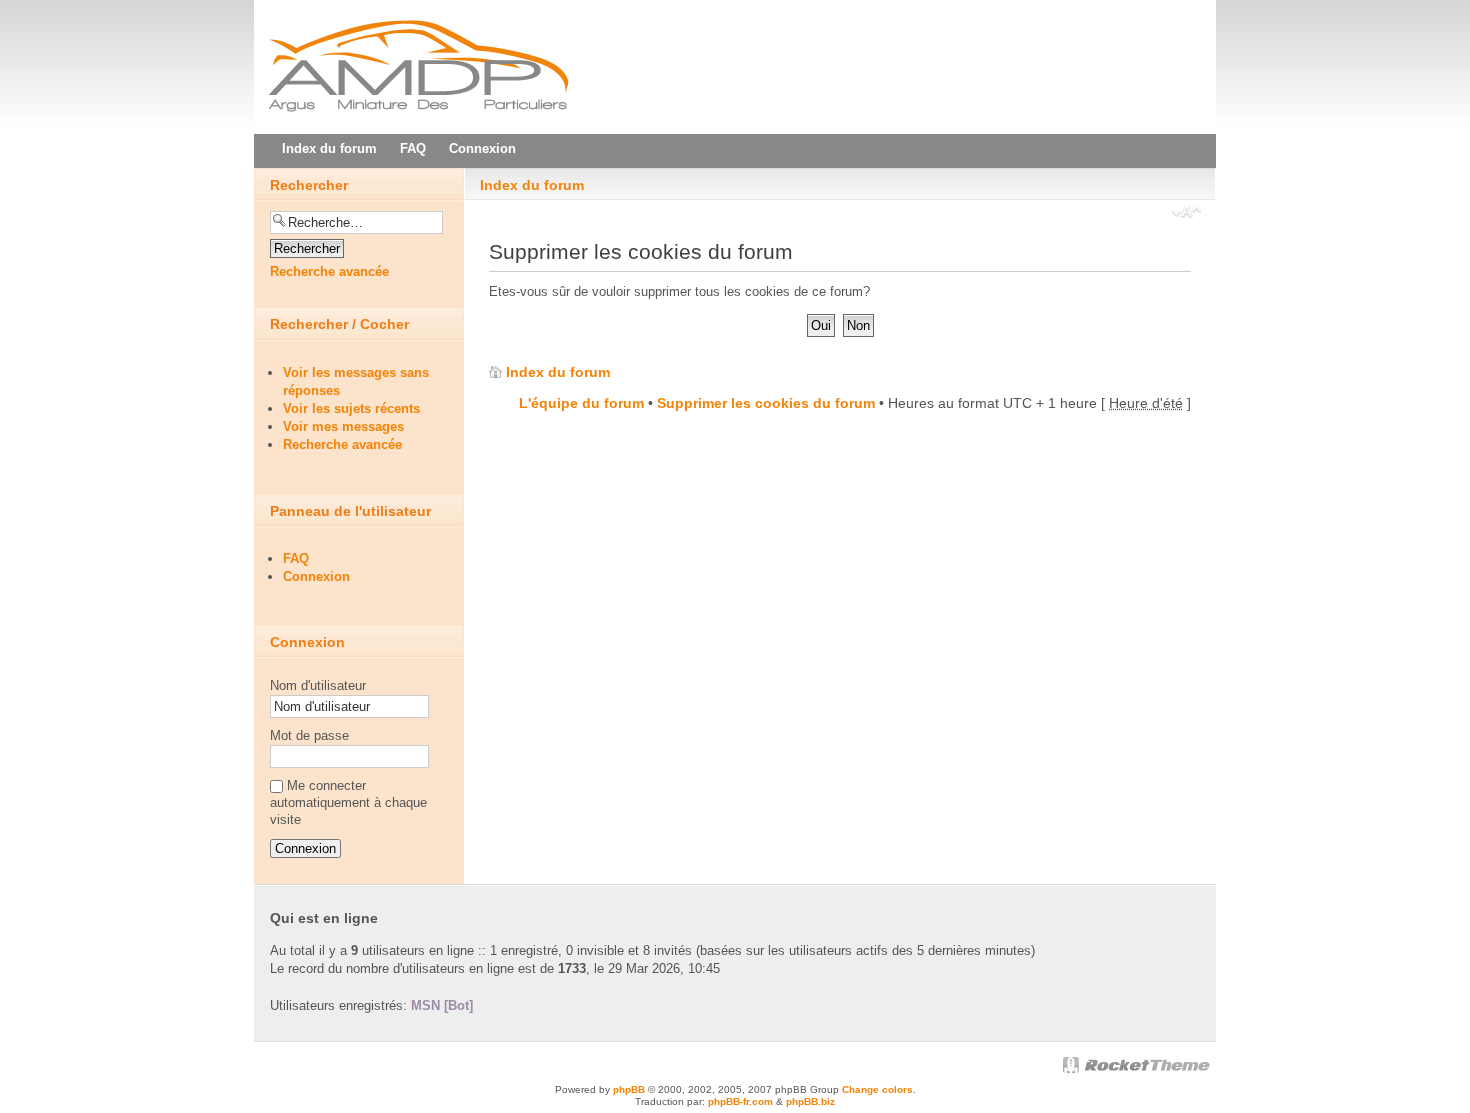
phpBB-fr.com (740, 1101)
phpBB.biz (810, 1101)
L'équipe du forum (581, 403)
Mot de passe (309, 735)
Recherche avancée (329, 271)
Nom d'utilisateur (318, 685)
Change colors (877, 1089)
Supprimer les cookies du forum (766, 403)
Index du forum (532, 185)
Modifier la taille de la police (1186, 214)
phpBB (629, 1089)
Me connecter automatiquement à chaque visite (348, 802)
